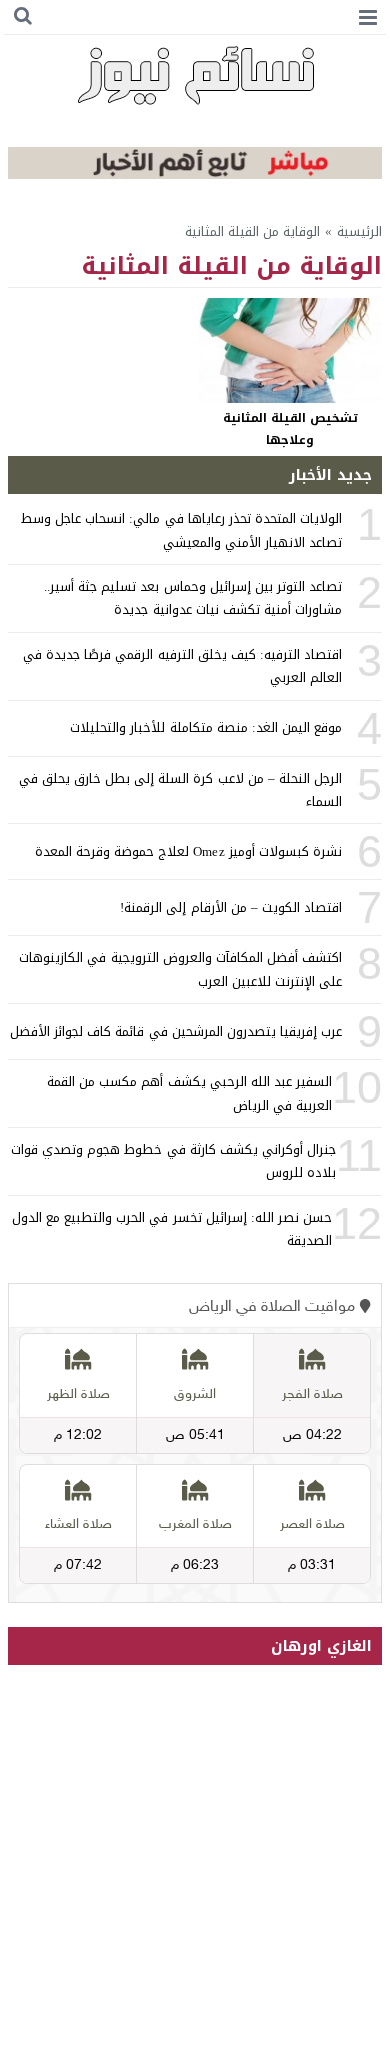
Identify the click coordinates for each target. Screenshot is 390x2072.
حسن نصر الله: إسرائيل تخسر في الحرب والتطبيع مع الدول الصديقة (172, 1229)
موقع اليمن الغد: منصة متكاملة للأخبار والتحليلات (206, 727)
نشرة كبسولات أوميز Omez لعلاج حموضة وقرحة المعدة (189, 851)
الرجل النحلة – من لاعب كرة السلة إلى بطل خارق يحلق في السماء (181, 790)
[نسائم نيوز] (195, 75)
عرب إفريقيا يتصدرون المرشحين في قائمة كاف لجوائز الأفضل (176, 1031)
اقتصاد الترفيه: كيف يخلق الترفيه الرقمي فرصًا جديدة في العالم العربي (182, 666)
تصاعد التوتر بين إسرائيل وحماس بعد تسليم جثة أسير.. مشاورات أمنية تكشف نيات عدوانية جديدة (193, 598)
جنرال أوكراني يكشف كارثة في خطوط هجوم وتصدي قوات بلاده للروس (173, 1161)
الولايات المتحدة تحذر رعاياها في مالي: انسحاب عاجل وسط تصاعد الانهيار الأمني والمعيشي (181, 530)
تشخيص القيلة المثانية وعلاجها (290, 429)
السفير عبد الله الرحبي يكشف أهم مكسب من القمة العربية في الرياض (189, 1093)
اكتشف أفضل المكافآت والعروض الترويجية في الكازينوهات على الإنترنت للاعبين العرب (180, 969)
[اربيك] (195, 174)
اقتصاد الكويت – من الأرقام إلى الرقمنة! (231, 907)
